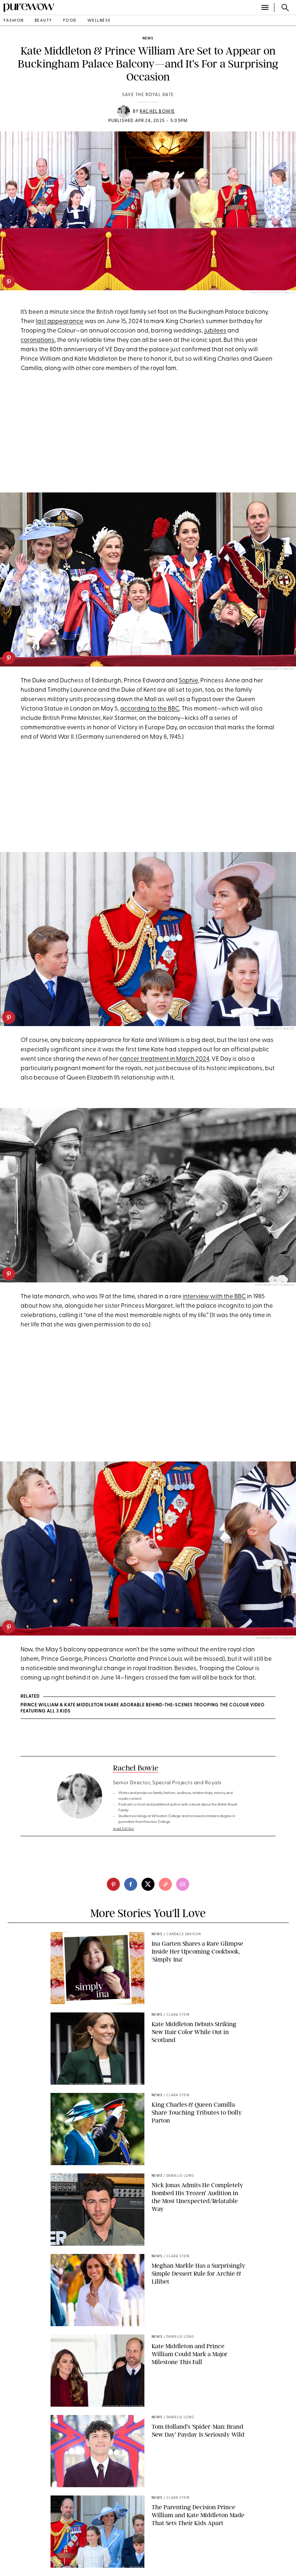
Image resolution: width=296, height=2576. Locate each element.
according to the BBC (150, 709)
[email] (183, 1884)
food (70, 21)
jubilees (215, 331)
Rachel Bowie (157, 112)
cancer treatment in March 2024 (164, 1059)
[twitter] (148, 1884)
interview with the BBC (214, 1297)
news (148, 38)
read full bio (124, 1829)
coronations (38, 340)
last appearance (60, 322)
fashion (14, 21)
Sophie (188, 681)
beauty (43, 21)
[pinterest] (9, 282)
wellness (99, 21)
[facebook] (131, 1884)
